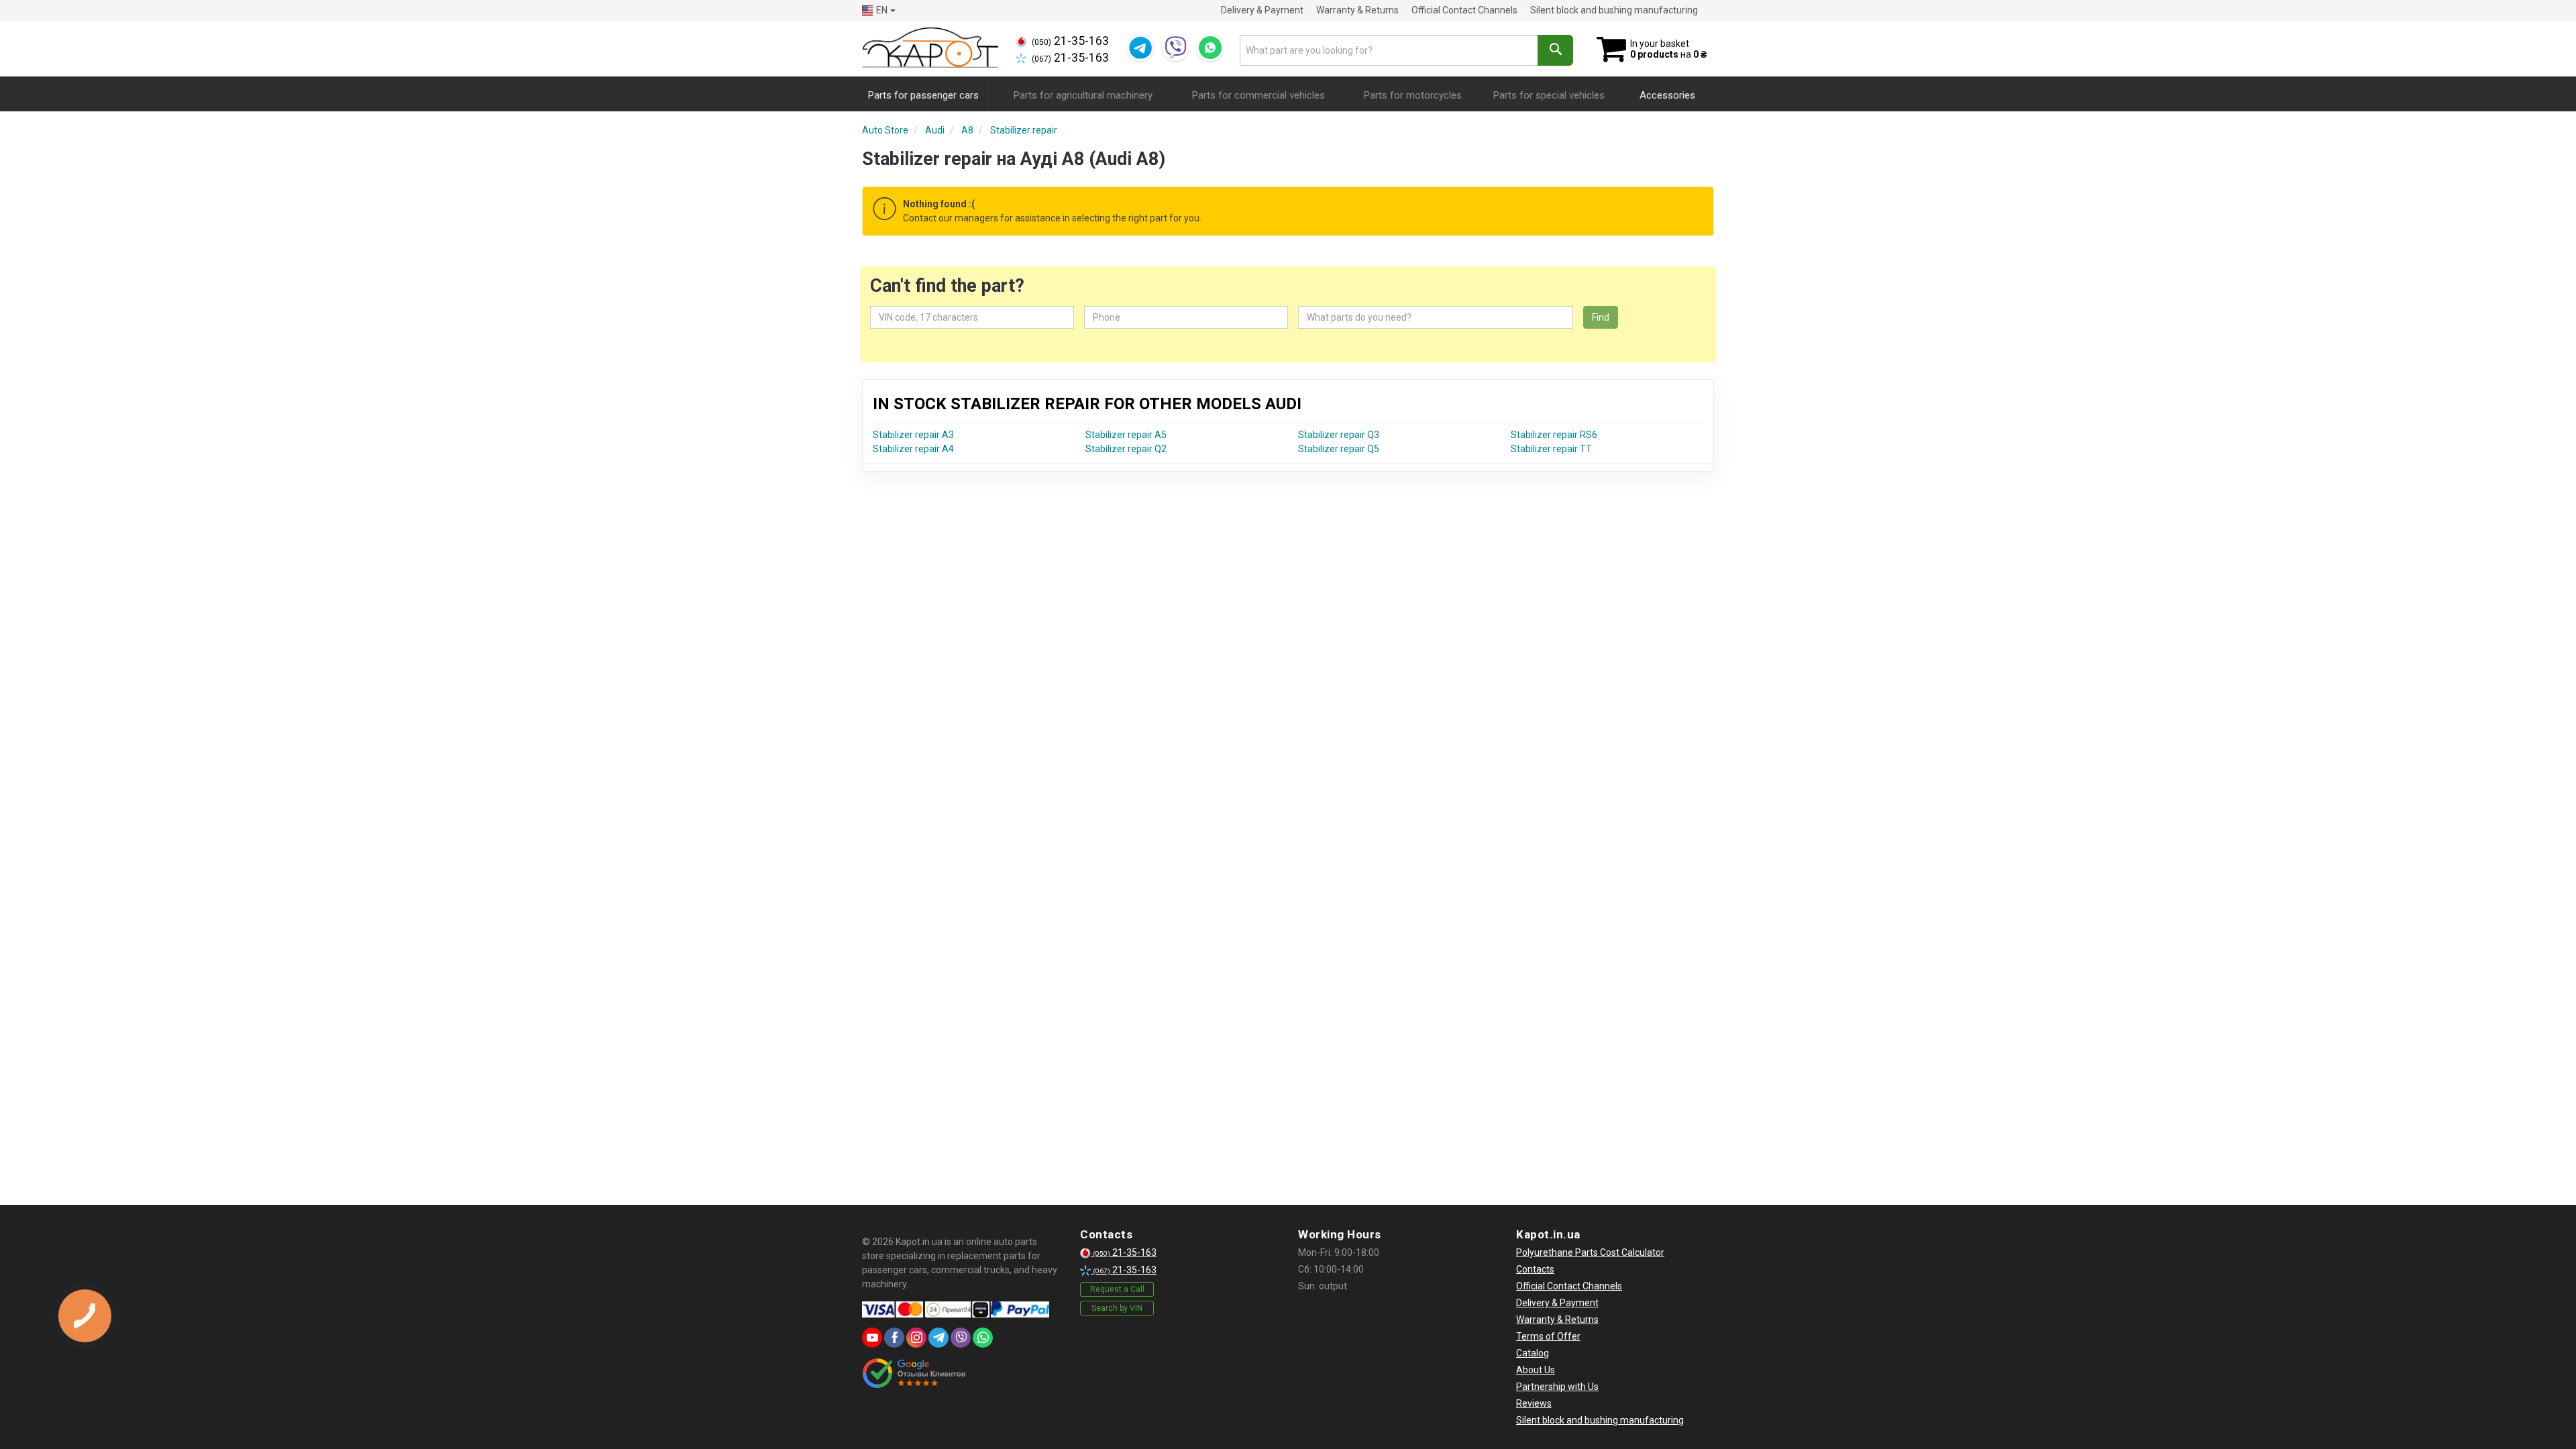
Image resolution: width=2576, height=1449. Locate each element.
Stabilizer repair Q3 (1339, 435)
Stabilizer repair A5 (1126, 435)
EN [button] (882, 10)
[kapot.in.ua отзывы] (914, 1373)
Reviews (1534, 1403)
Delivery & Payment (1262, 10)
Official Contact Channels (1464, 10)
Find (1601, 317)
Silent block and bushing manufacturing (1614, 10)
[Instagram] (916, 1338)
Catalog (1533, 1353)
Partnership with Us (1557, 1387)
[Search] (1555, 50)
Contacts (1535, 1269)
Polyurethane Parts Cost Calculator (1590, 1252)
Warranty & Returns (1357, 10)
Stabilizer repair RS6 (1554, 435)
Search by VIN (1117, 1308)
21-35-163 (1070, 41)
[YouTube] (872, 1338)
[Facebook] (894, 1338)
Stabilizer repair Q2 (1126, 449)
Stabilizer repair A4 (913, 449)
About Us (1536, 1370)
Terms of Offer (1548, 1336)
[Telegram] (1140, 48)
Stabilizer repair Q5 (1339, 449)
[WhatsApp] (1210, 48)
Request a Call (1117, 1289)
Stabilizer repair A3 (913, 435)
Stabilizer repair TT (1551, 449)
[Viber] (1175, 48)
